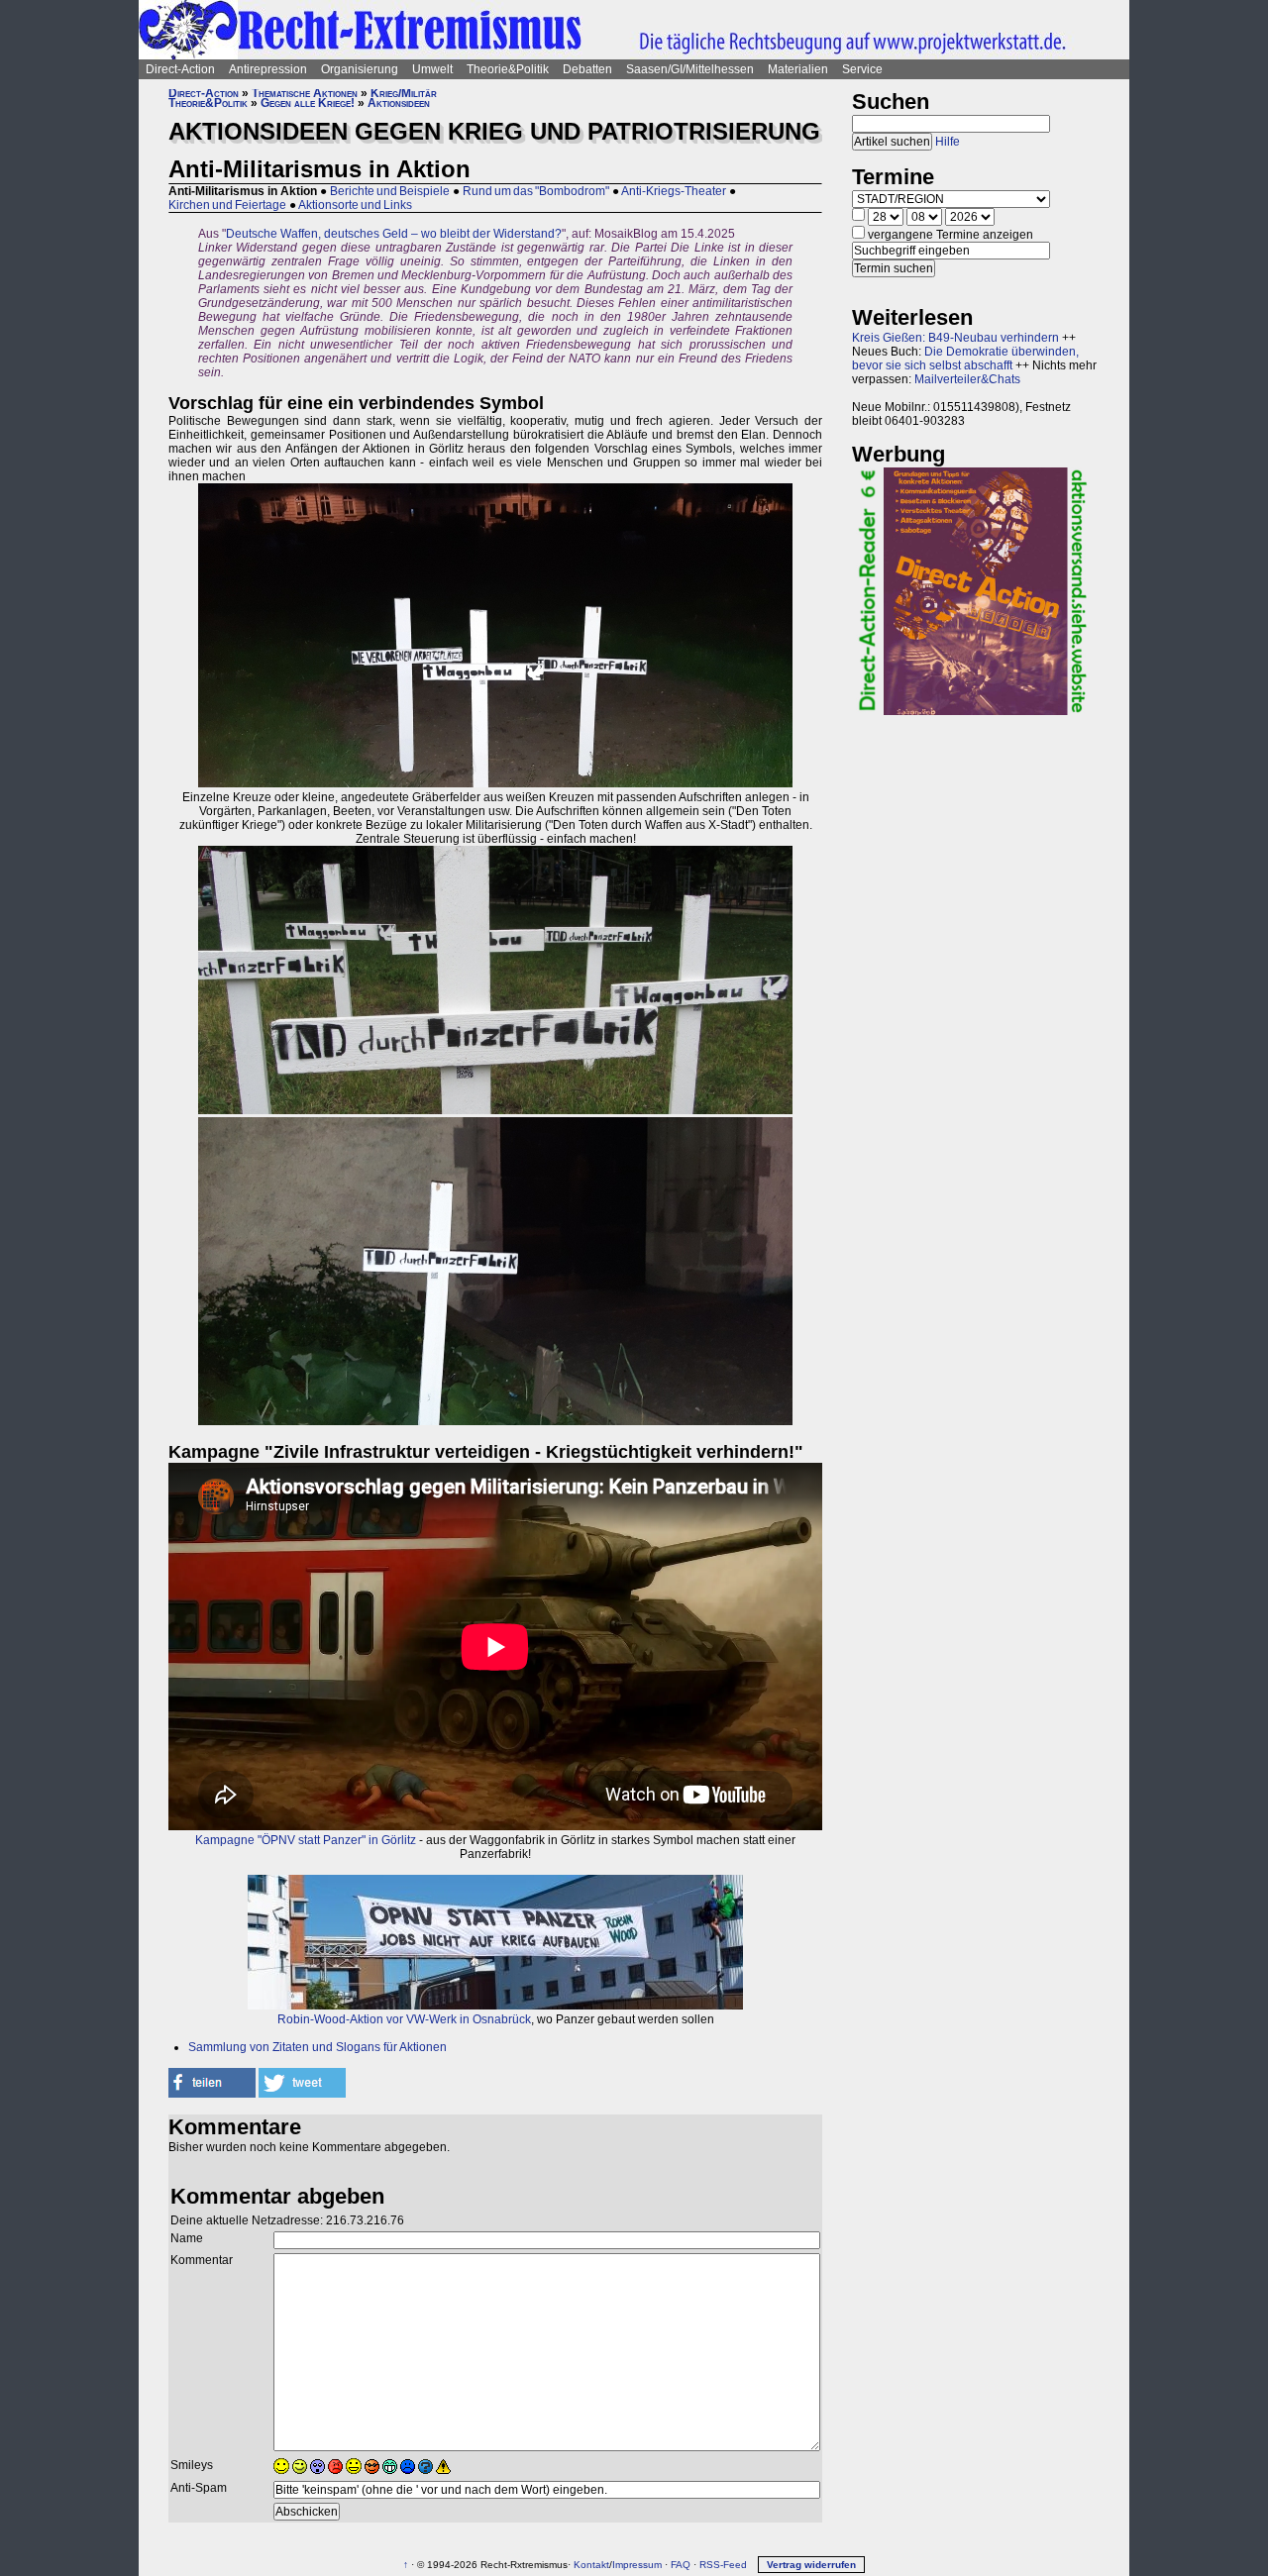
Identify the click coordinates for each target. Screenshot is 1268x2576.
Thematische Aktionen (305, 93)
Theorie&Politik (508, 69)
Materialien (798, 69)
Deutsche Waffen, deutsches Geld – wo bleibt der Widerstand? (394, 234)
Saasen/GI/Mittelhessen (690, 69)
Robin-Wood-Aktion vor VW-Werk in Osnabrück (404, 2019)
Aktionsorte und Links (355, 205)
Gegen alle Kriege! (308, 103)
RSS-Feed (723, 2565)
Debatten (587, 69)
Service (862, 69)
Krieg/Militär (404, 93)
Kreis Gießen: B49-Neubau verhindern (955, 338)
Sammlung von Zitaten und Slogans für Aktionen (317, 2047)
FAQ (681, 2565)
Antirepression (268, 69)
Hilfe (948, 142)
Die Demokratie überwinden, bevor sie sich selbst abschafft (965, 359)
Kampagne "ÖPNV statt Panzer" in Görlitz (306, 1840)
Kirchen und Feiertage (227, 205)
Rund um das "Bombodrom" (536, 191)
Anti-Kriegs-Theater (674, 191)
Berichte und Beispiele (390, 191)
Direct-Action (180, 69)
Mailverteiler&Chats (967, 379)
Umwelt (432, 69)
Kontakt (591, 2565)
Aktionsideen (399, 103)
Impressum (637, 2565)
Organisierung (360, 69)
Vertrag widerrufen (811, 2565)
